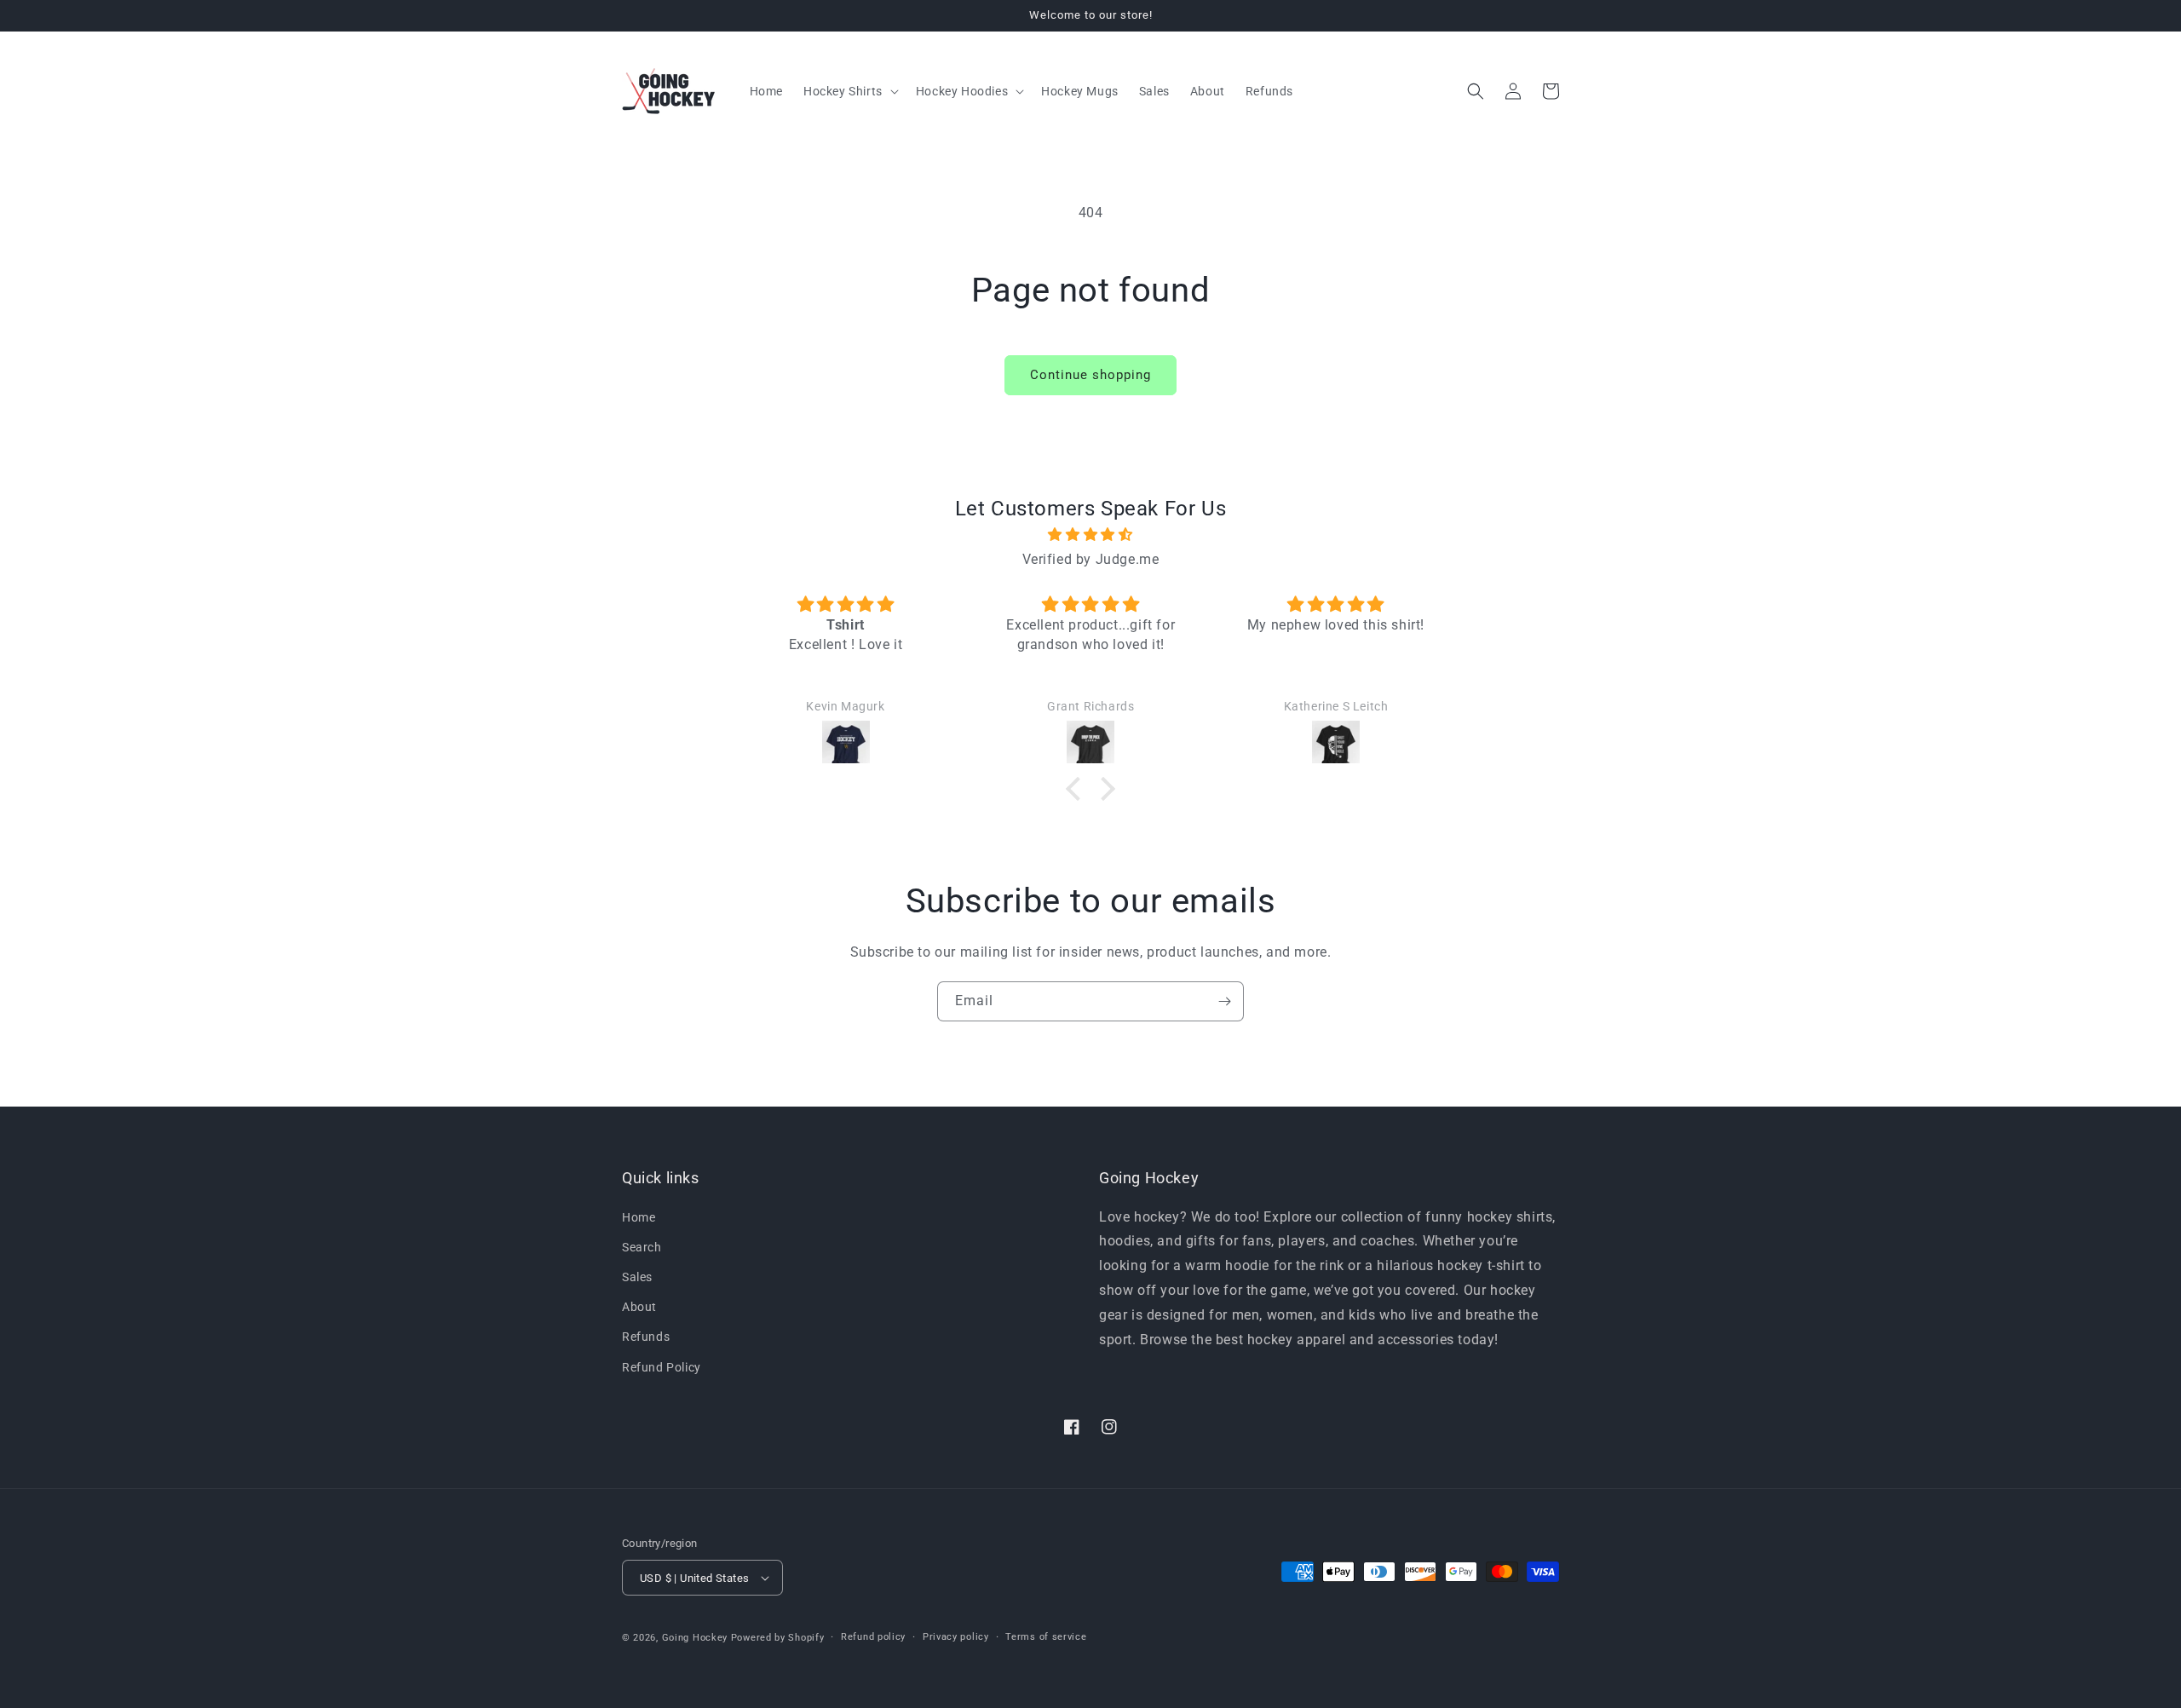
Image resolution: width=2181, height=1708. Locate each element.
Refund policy (873, 1637)
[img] (1090, 535)
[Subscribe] (1224, 1001)
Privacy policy (956, 1637)
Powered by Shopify (778, 1638)
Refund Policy (662, 1367)
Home (639, 1217)
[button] (849, 91)
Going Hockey (695, 1638)
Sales (637, 1277)
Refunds (646, 1337)
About (639, 1307)
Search (642, 1247)
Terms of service (1046, 1637)
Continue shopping (1090, 375)
